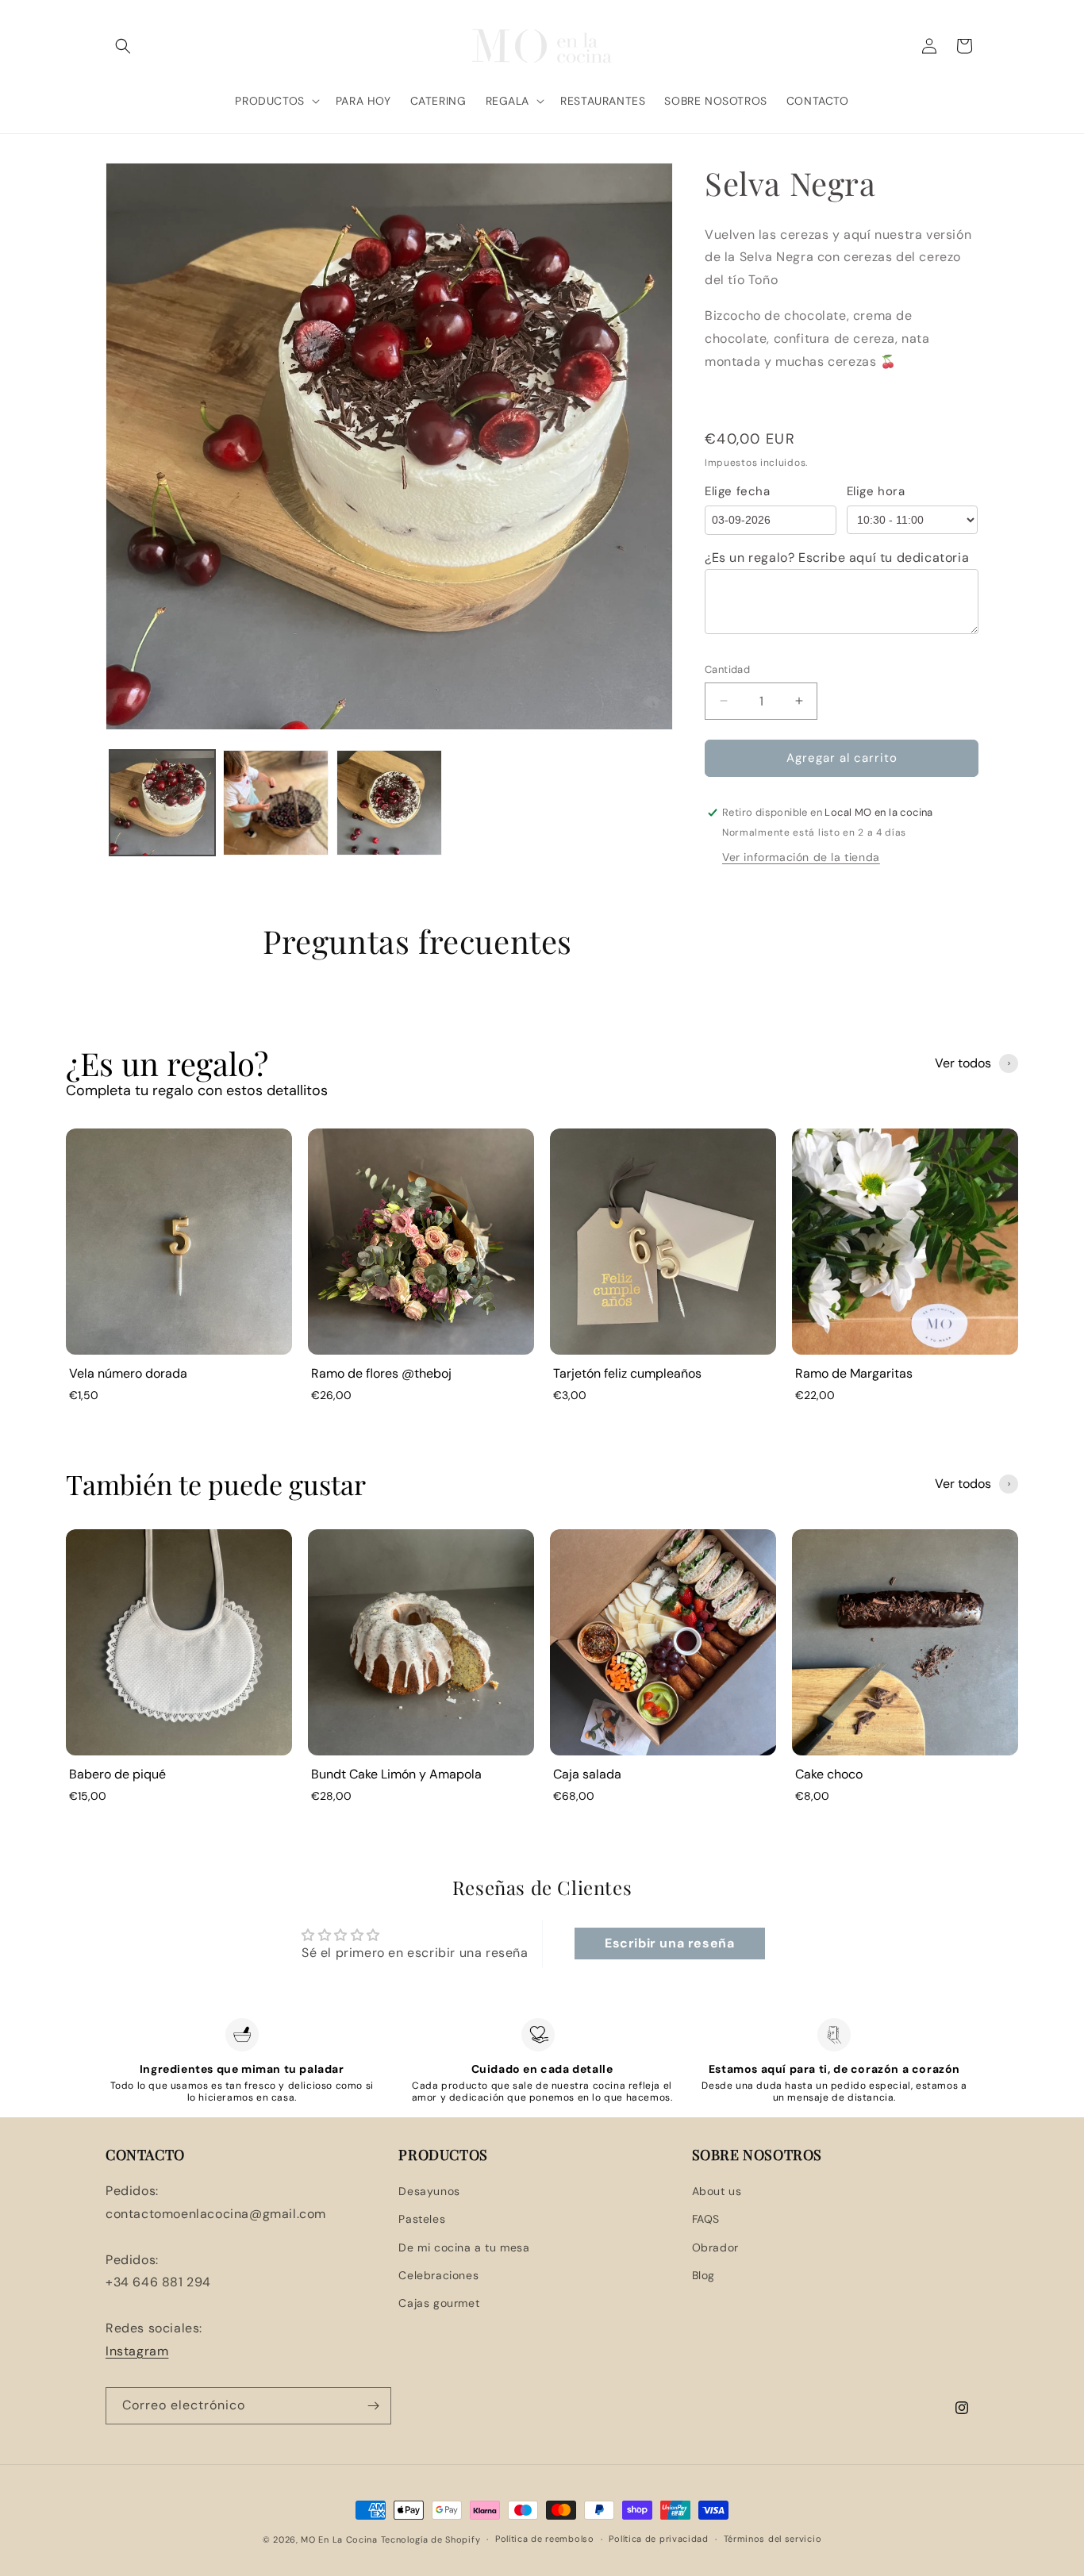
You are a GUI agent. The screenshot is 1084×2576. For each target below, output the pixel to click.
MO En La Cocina (339, 2539)
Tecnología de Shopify (431, 2539)
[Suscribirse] (373, 2406)
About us (717, 2191)
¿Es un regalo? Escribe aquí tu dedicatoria (837, 557)
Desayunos (429, 2191)
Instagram (137, 2351)
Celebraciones (438, 2275)
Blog (703, 2275)
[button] (123, 46)
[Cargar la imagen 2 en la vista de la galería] (276, 803)
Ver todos (963, 1063)
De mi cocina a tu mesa (464, 2247)
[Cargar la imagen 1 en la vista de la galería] (162, 803)
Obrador (715, 2247)
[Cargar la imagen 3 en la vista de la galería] (389, 803)
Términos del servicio (773, 2539)
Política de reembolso (545, 2539)
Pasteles (422, 2219)
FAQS (706, 2219)
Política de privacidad (658, 2539)
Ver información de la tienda (801, 857)
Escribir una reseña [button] (669, 1943)
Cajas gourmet (439, 2303)
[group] (179, 1271)
